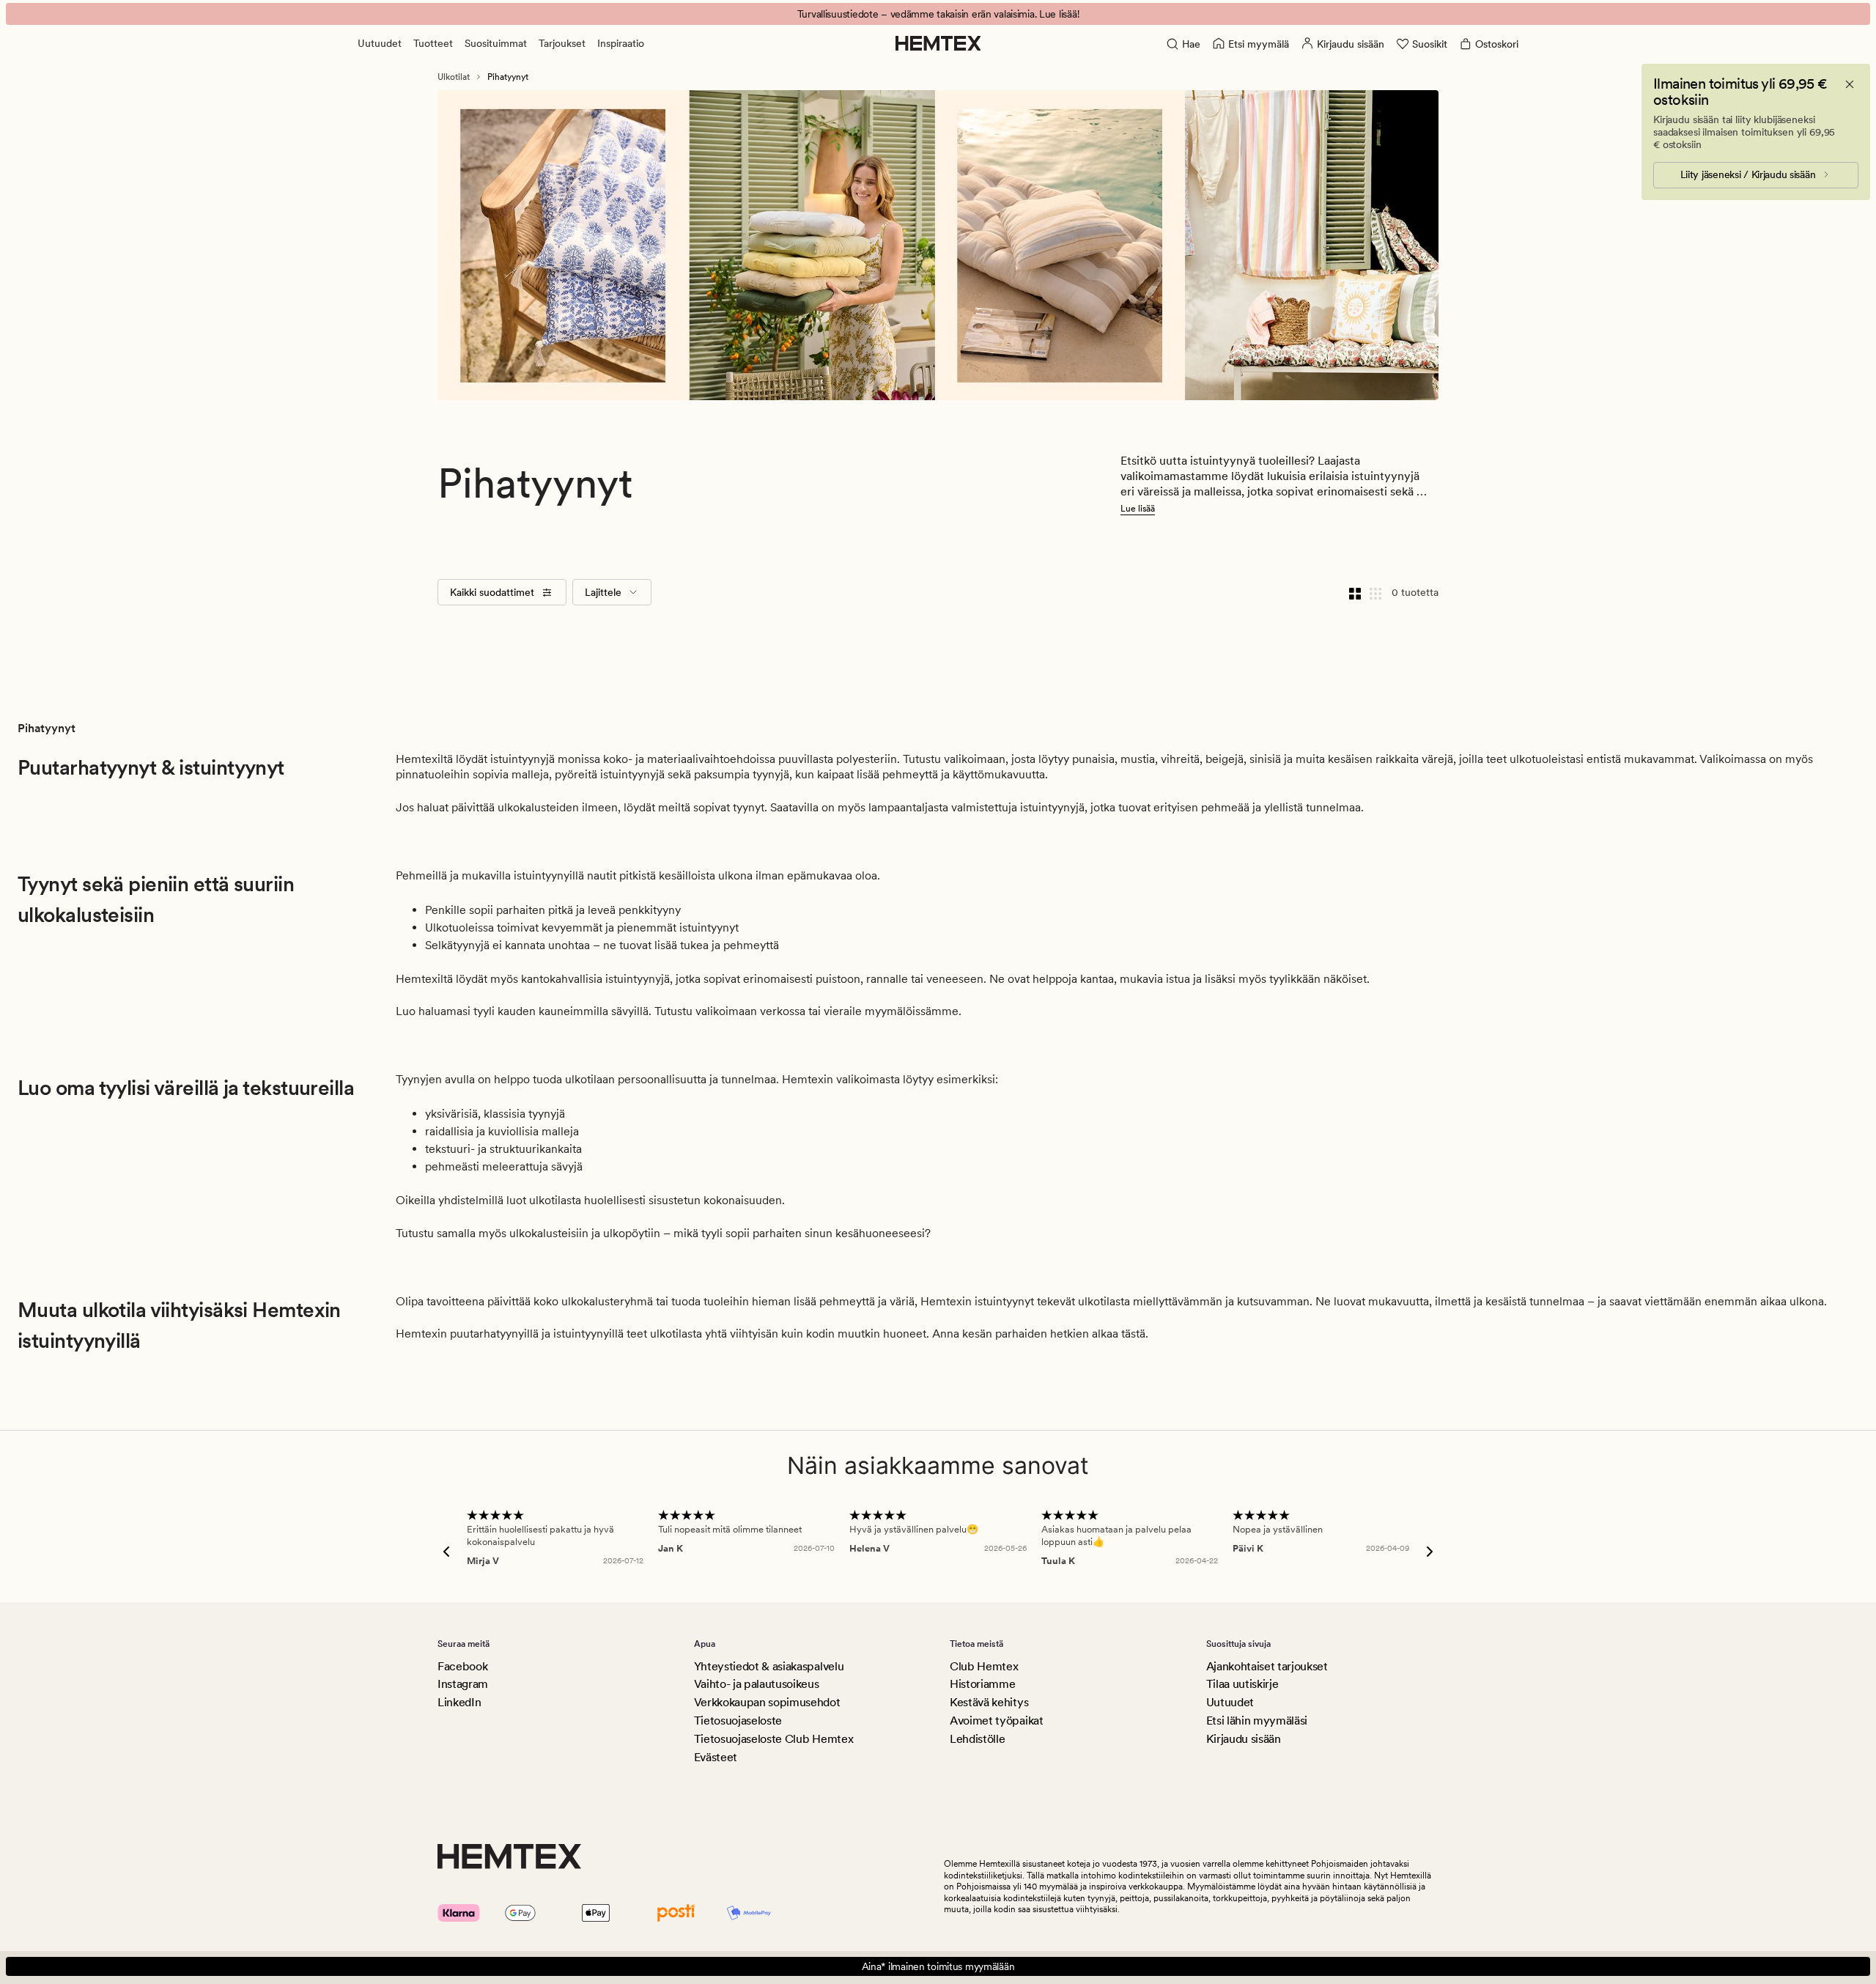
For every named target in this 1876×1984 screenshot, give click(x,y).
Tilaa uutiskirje (1242, 1684)
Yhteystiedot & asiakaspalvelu (769, 1666)
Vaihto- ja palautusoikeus (757, 1684)
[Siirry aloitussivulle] (938, 43)
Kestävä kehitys (989, 1702)
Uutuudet (380, 43)
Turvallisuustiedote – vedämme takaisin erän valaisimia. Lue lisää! (938, 14)
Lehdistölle (977, 1739)
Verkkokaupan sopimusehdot (767, 1702)
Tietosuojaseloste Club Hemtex (774, 1739)
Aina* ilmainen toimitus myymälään (938, 1966)
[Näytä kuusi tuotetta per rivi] (1375, 592)
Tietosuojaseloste (738, 1721)
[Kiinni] (1850, 84)
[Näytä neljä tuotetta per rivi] (1355, 592)
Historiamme (982, 1684)
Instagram (463, 1684)
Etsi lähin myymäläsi (1257, 1721)
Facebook (462, 1666)
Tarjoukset (562, 43)
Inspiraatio (621, 43)
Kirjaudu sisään (1244, 1739)
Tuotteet (433, 43)
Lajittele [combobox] (603, 592)
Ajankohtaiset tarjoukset (1267, 1666)
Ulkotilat (454, 77)
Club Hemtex (984, 1666)
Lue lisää (1138, 509)
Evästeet (716, 1757)
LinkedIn (459, 1702)
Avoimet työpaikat (997, 1721)
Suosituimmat (496, 43)
